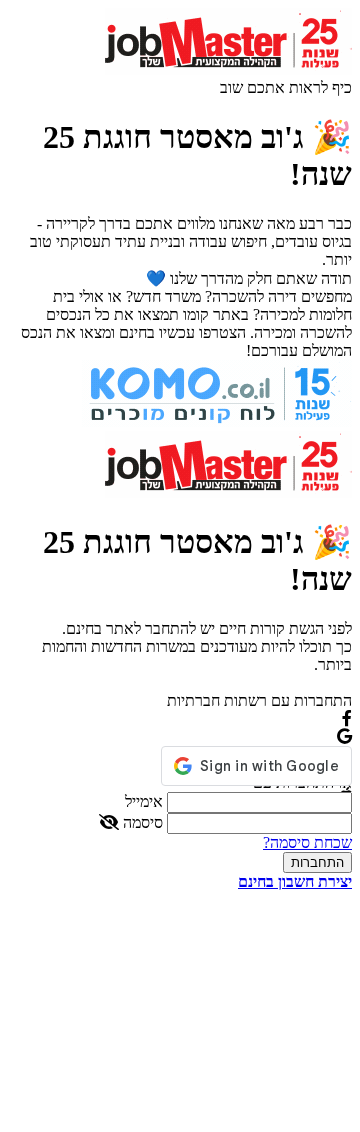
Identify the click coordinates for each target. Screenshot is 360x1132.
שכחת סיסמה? (307, 842)
